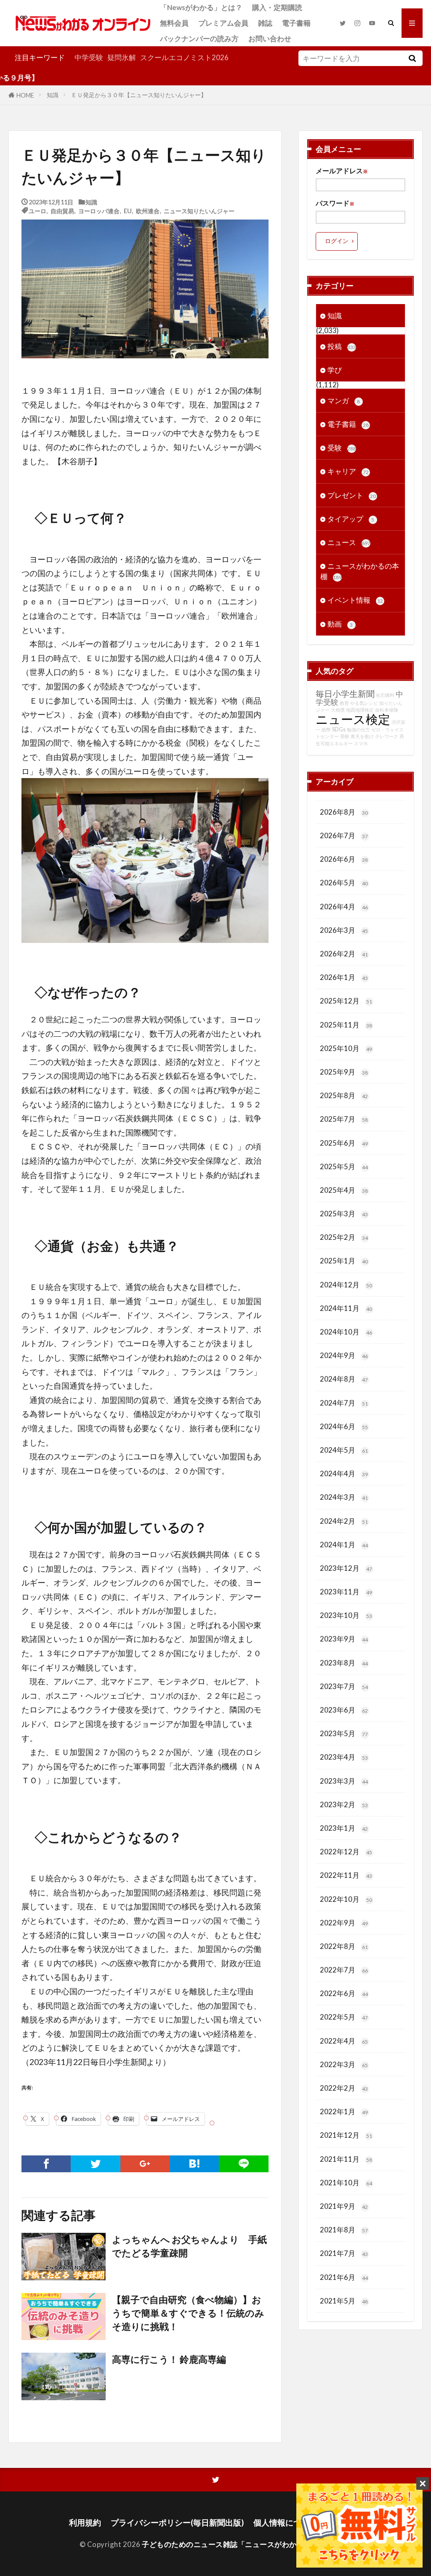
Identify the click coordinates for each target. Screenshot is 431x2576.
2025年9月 (344, 1072)
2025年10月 (346, 1048)
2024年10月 (346, 1332)
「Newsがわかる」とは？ (201, 7)
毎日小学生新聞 (345, 694)
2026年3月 (344, 930)
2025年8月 (344, 1095)
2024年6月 (344, 1426)
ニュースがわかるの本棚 (360, 571)
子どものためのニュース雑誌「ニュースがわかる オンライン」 (246, 2544)
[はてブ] (194, 2164)
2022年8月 (344, 1946)
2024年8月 (344, 1379)
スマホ (361, 743)
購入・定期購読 (277, 7)
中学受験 (89, 57)
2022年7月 (344, 1970)
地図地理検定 (360, 710)
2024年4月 (344, 1473)
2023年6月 (344, 1710)
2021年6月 (344, 2277)
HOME (25, 95)
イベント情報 (355, 600)
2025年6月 (344, 1143)
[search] (412, 58)
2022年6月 (344, 1993)
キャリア (348, 471)
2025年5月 (344, 1166)
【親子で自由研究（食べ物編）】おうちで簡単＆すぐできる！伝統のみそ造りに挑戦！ (188, 2313)
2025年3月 (344, 1214)
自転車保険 (387, 710)
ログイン (337, 241)
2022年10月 (346, 1899)
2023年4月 (344, 1757)
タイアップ (351, 519)
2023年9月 (344, 1639)
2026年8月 (344, 812)
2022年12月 (346, 1852)
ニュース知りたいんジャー (199, 210)
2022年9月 (344, 1923)
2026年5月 (344, 883)
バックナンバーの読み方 (199, 38)
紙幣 (326, 729)
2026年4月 (344, 907)
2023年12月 (346, 1568)
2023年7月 (344, 1686)
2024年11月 (346, 1308)
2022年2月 (344, 2088)
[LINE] (243, 2164)
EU (128, 210)
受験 (342, 448)
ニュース (349, 542)
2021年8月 (344, 2230)
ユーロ (37, 210)
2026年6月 (344, 859)
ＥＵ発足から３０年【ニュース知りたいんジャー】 (139, 95)
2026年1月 (344, 977)
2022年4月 (344, 2041)
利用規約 (85, 2522)
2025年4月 (344, 1190)
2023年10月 (346, 1615)
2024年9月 (344, 1355)
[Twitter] (95, 2164)
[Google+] (145, 2164)
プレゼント (352, 495)
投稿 (342, 346)
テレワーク (387, 736)
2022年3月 (344, 2064)
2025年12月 (346, 1001)
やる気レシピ (364, 703)
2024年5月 (344, 1450)
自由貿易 (62, 210)
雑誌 (265, 23)
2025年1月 (344, 1261)
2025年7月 (344, 1119)
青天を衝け (362, 736)
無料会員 (174, 23)
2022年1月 (344, 2111)
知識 (53, 95)
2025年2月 (344, 1237)
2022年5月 (344, 2017)
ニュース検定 (353, 719)
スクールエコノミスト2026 (184, 57)
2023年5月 (344, 1733)
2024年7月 (344, 1403)
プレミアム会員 (223, 23)
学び (335, 370)
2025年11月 (346, 1025)
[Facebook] (46, 2164)
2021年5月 (344, 2301)
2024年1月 (344, 1545)
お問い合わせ (270, 38)
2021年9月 (344, 2206)
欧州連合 (148, 210)
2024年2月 (344, 1521)
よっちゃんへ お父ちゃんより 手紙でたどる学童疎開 (189, 2246)
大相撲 (338, 710)
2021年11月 (346, 2159)
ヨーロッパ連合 (99, 210)
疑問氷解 (122, 57)
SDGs (339, 729)
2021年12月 (346, 2135)
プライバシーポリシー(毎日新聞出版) (177, 2522)
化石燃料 (385, 695)
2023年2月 (344, 1804)
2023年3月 (344, 1781)
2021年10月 (346, 2183)
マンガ (344, 401)
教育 (344, 703)
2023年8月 (344, 1663)
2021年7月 (344, 2253)
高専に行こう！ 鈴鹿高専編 (169, 2359)
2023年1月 (344, 1828)
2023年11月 (346, 1592)
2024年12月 (346, 1285)
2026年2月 (344, 954)
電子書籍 (296, 23)
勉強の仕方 (358, 729)
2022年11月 (346, 1875)
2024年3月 (344, 1497)
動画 (340, 624)
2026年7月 (344, 835)
